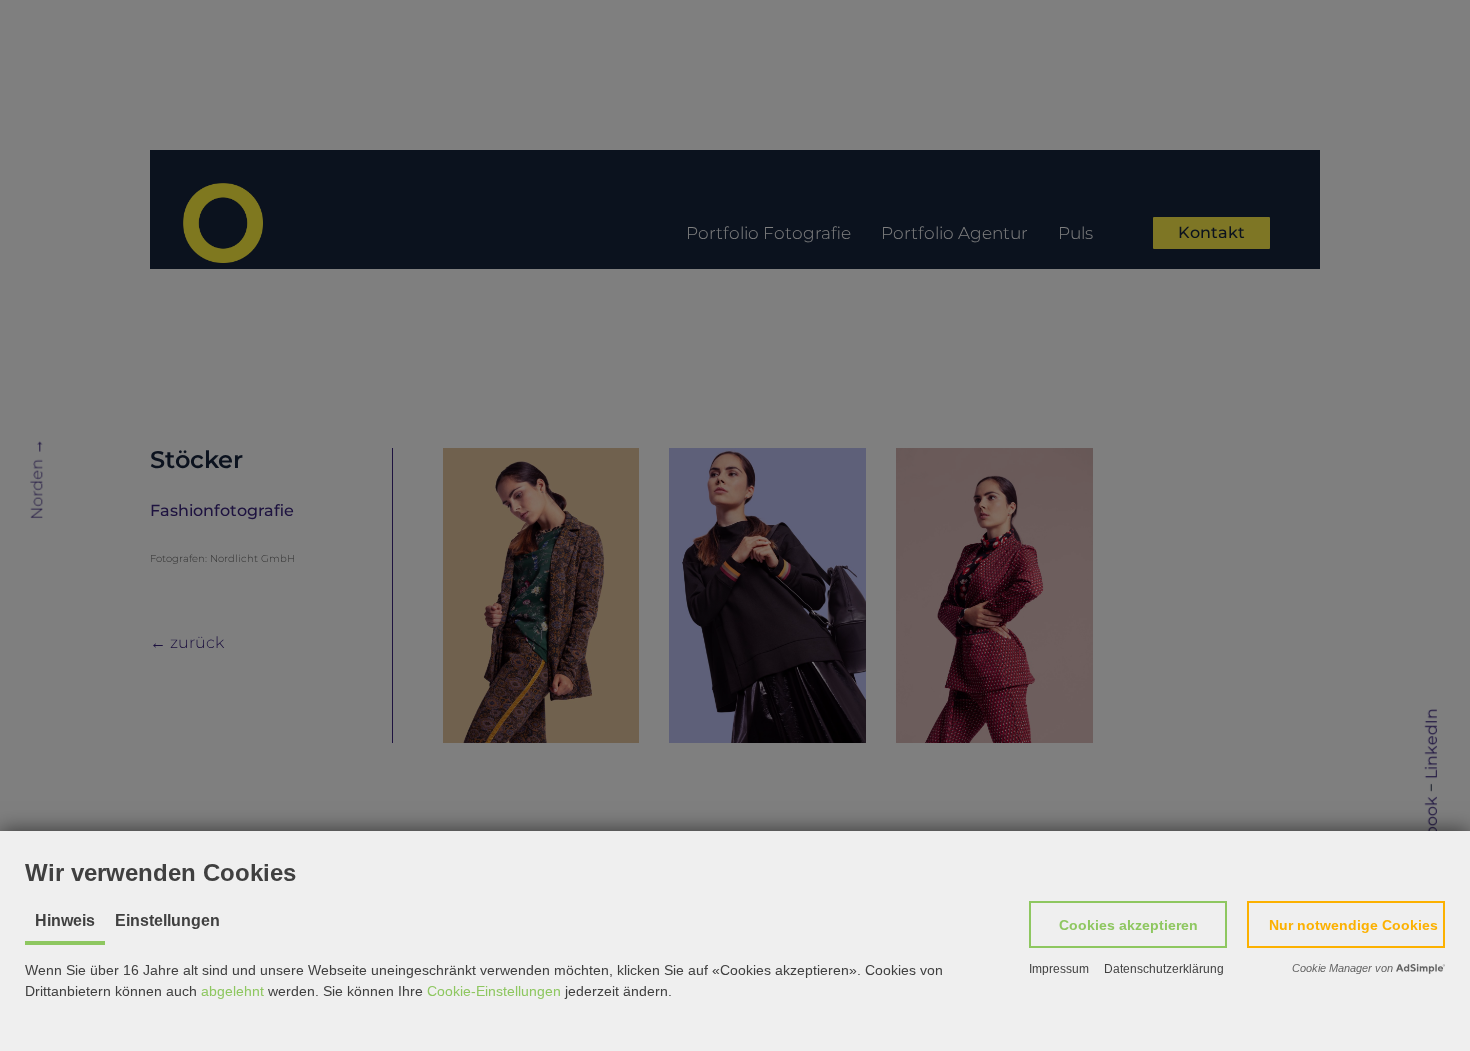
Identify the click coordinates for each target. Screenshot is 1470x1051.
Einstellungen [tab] (167, 920)
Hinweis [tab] (65, 920)
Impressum (1059, 969)
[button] (1128, 924)
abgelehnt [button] (232, 991)
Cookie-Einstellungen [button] (494, 991)
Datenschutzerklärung (1164, 969)
